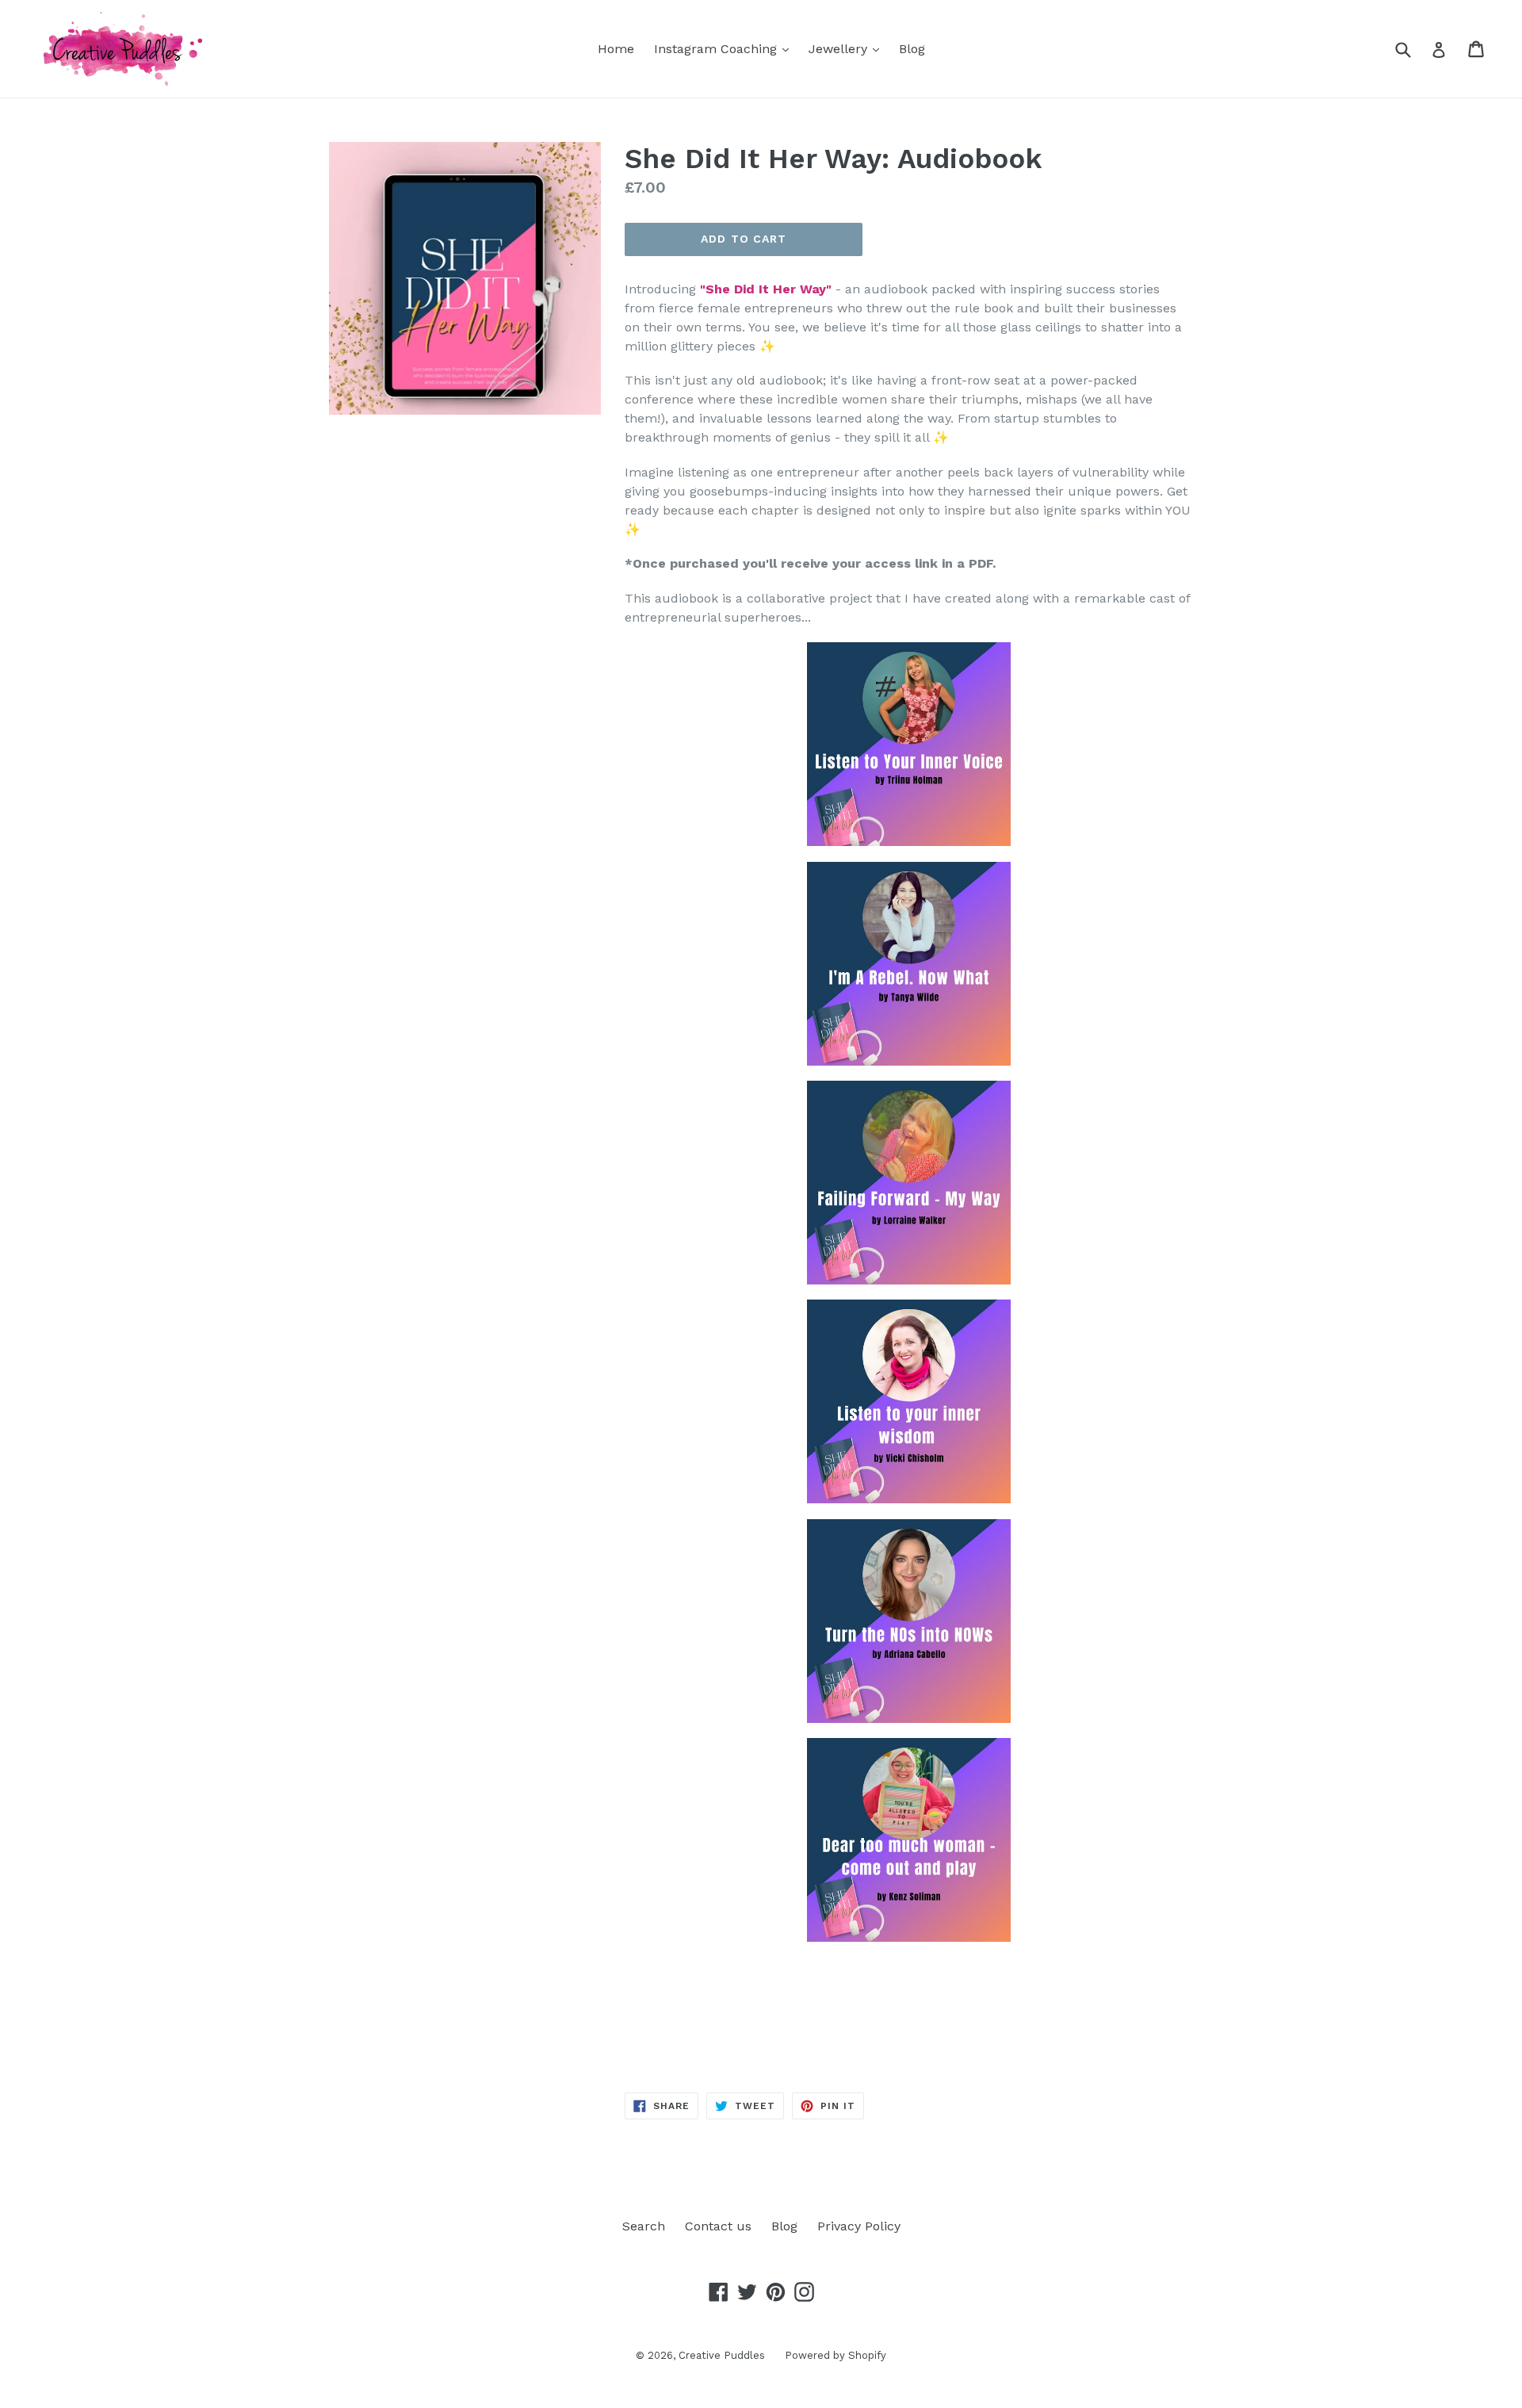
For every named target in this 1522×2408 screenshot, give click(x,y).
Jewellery (848, 48)
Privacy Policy (859, 2226)
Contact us (718, 2226)
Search (644, 2226)
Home (616, 49)
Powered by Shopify (836, 2355)
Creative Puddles (722, 2355)
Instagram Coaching (725, 48)
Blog (912, 49)
